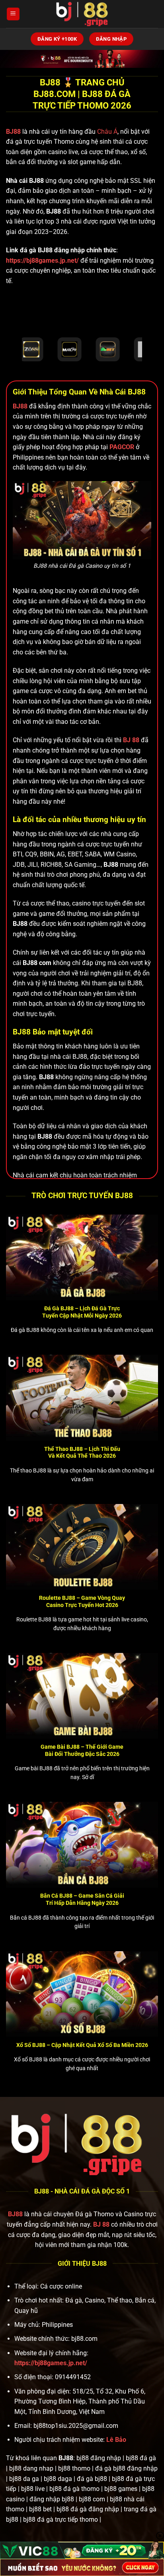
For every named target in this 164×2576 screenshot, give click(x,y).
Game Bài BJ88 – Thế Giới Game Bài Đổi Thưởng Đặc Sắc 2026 (82, 1750)
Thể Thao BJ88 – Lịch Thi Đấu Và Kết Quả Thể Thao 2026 (82, 1452)
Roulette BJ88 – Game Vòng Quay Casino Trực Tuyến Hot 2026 (82, 1601)
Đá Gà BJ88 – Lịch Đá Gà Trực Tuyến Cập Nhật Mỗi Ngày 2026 (82, 1312)
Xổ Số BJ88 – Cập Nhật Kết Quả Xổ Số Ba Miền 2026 (82, 2045)
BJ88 (14, 132)
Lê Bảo (116, 2440)
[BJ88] (82, 14)
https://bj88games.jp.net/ (42, 261)
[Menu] (13, 14)
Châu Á (107, 132)
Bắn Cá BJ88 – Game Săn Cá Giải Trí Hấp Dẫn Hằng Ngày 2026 (82, 1899)
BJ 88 (101, 2224)
